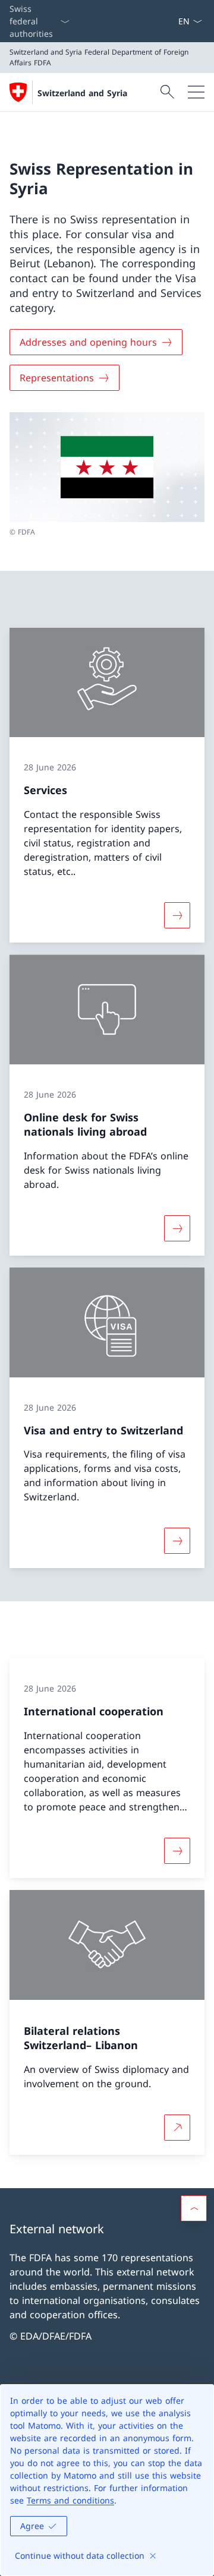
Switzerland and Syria (82, 93)
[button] (194, 2208)
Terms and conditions (70, 2500)
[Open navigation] (196, 92)
